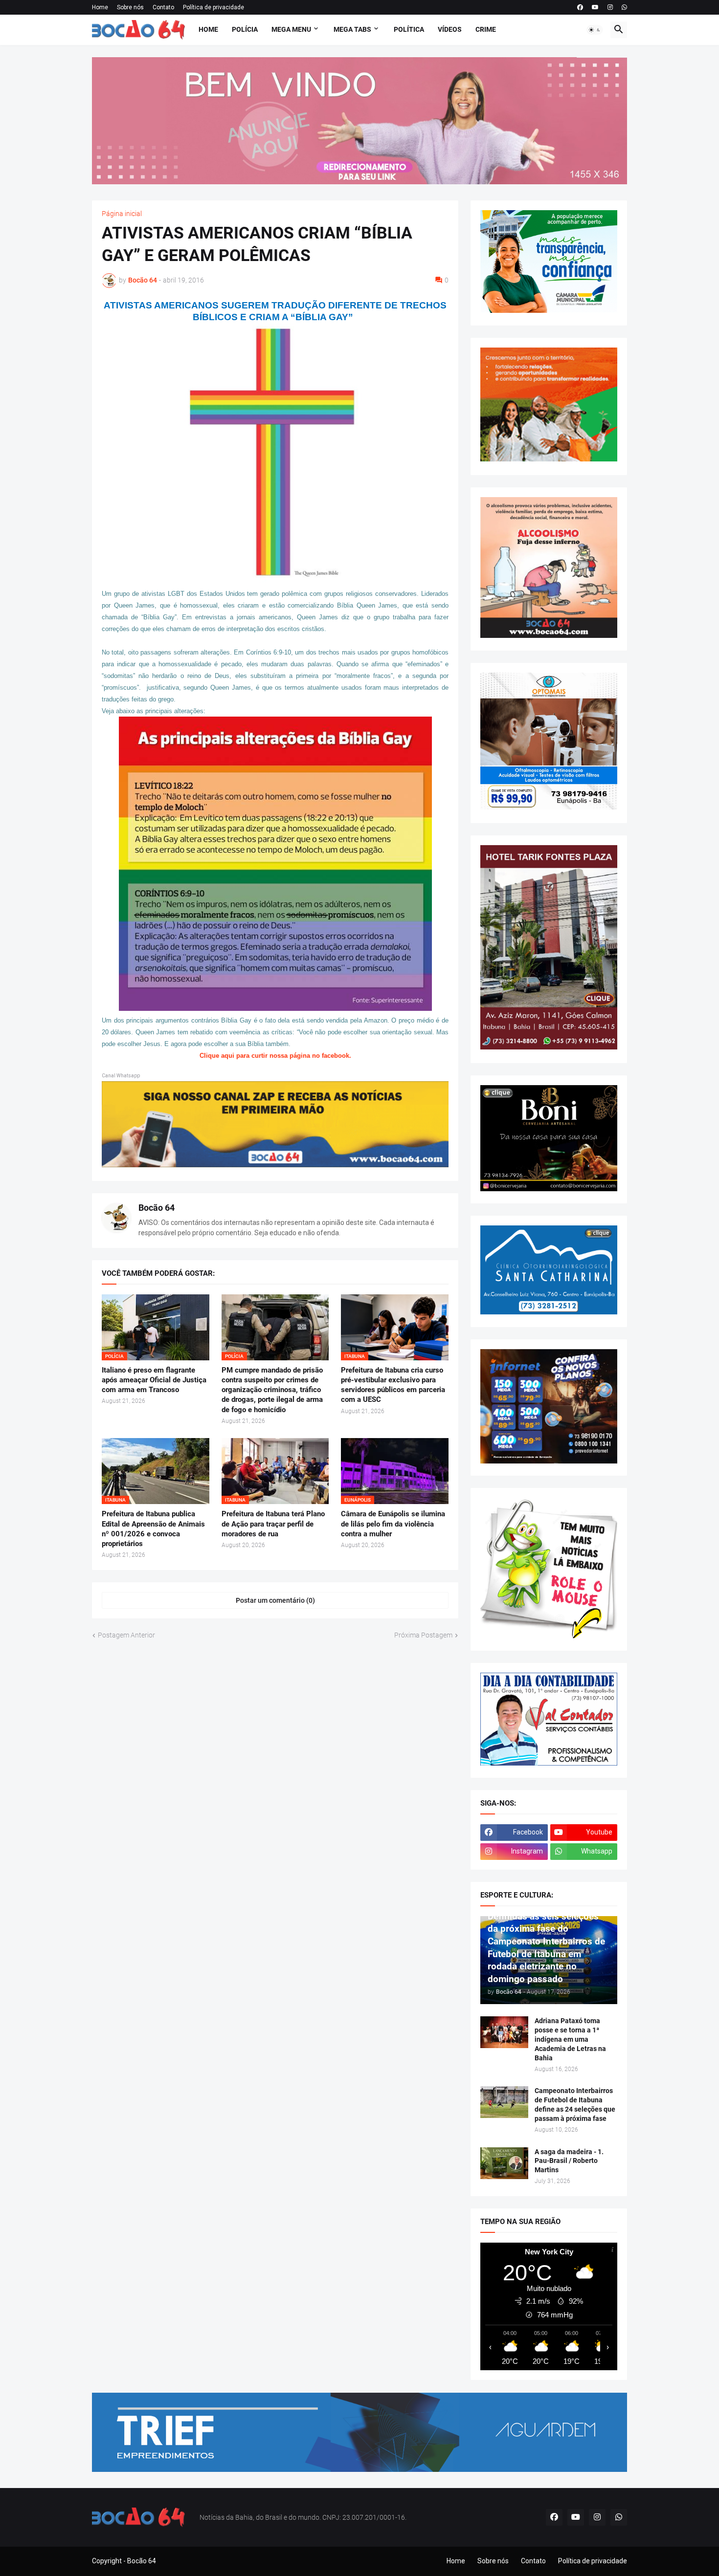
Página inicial (122, 214)
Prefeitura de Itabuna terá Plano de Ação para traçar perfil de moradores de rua (273, 1524)
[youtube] (595, 7)
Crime (486, 29)
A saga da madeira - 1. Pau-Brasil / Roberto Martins (569, 2161)
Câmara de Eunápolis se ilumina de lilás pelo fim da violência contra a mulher (393, 1524)
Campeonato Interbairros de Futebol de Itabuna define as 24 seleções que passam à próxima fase (575, 2105)
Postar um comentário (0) (275, 1600)
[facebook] (580, 7)
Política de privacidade (213, 7)
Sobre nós (130, 7)
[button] (595, 30)
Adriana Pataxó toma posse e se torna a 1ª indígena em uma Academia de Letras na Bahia (570, 2039)
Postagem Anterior (126, 1635)
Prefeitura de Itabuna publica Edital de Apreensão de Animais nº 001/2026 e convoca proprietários (153, 1529)
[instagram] (610, 7)
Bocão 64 (157, 1208)
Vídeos (450, 29)
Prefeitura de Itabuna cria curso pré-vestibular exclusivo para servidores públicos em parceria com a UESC (393, 1385)
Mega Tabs (352, 29)
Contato (163, 7)
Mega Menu (291, 29)
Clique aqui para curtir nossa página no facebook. (275, 1056)
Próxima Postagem (423, 1635)
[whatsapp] (624, 7)
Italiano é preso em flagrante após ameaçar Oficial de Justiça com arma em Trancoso (154, 1380)
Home (100, 7)
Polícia (245, 29)
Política (409, 29)
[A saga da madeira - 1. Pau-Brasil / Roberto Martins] (504, 2163)
